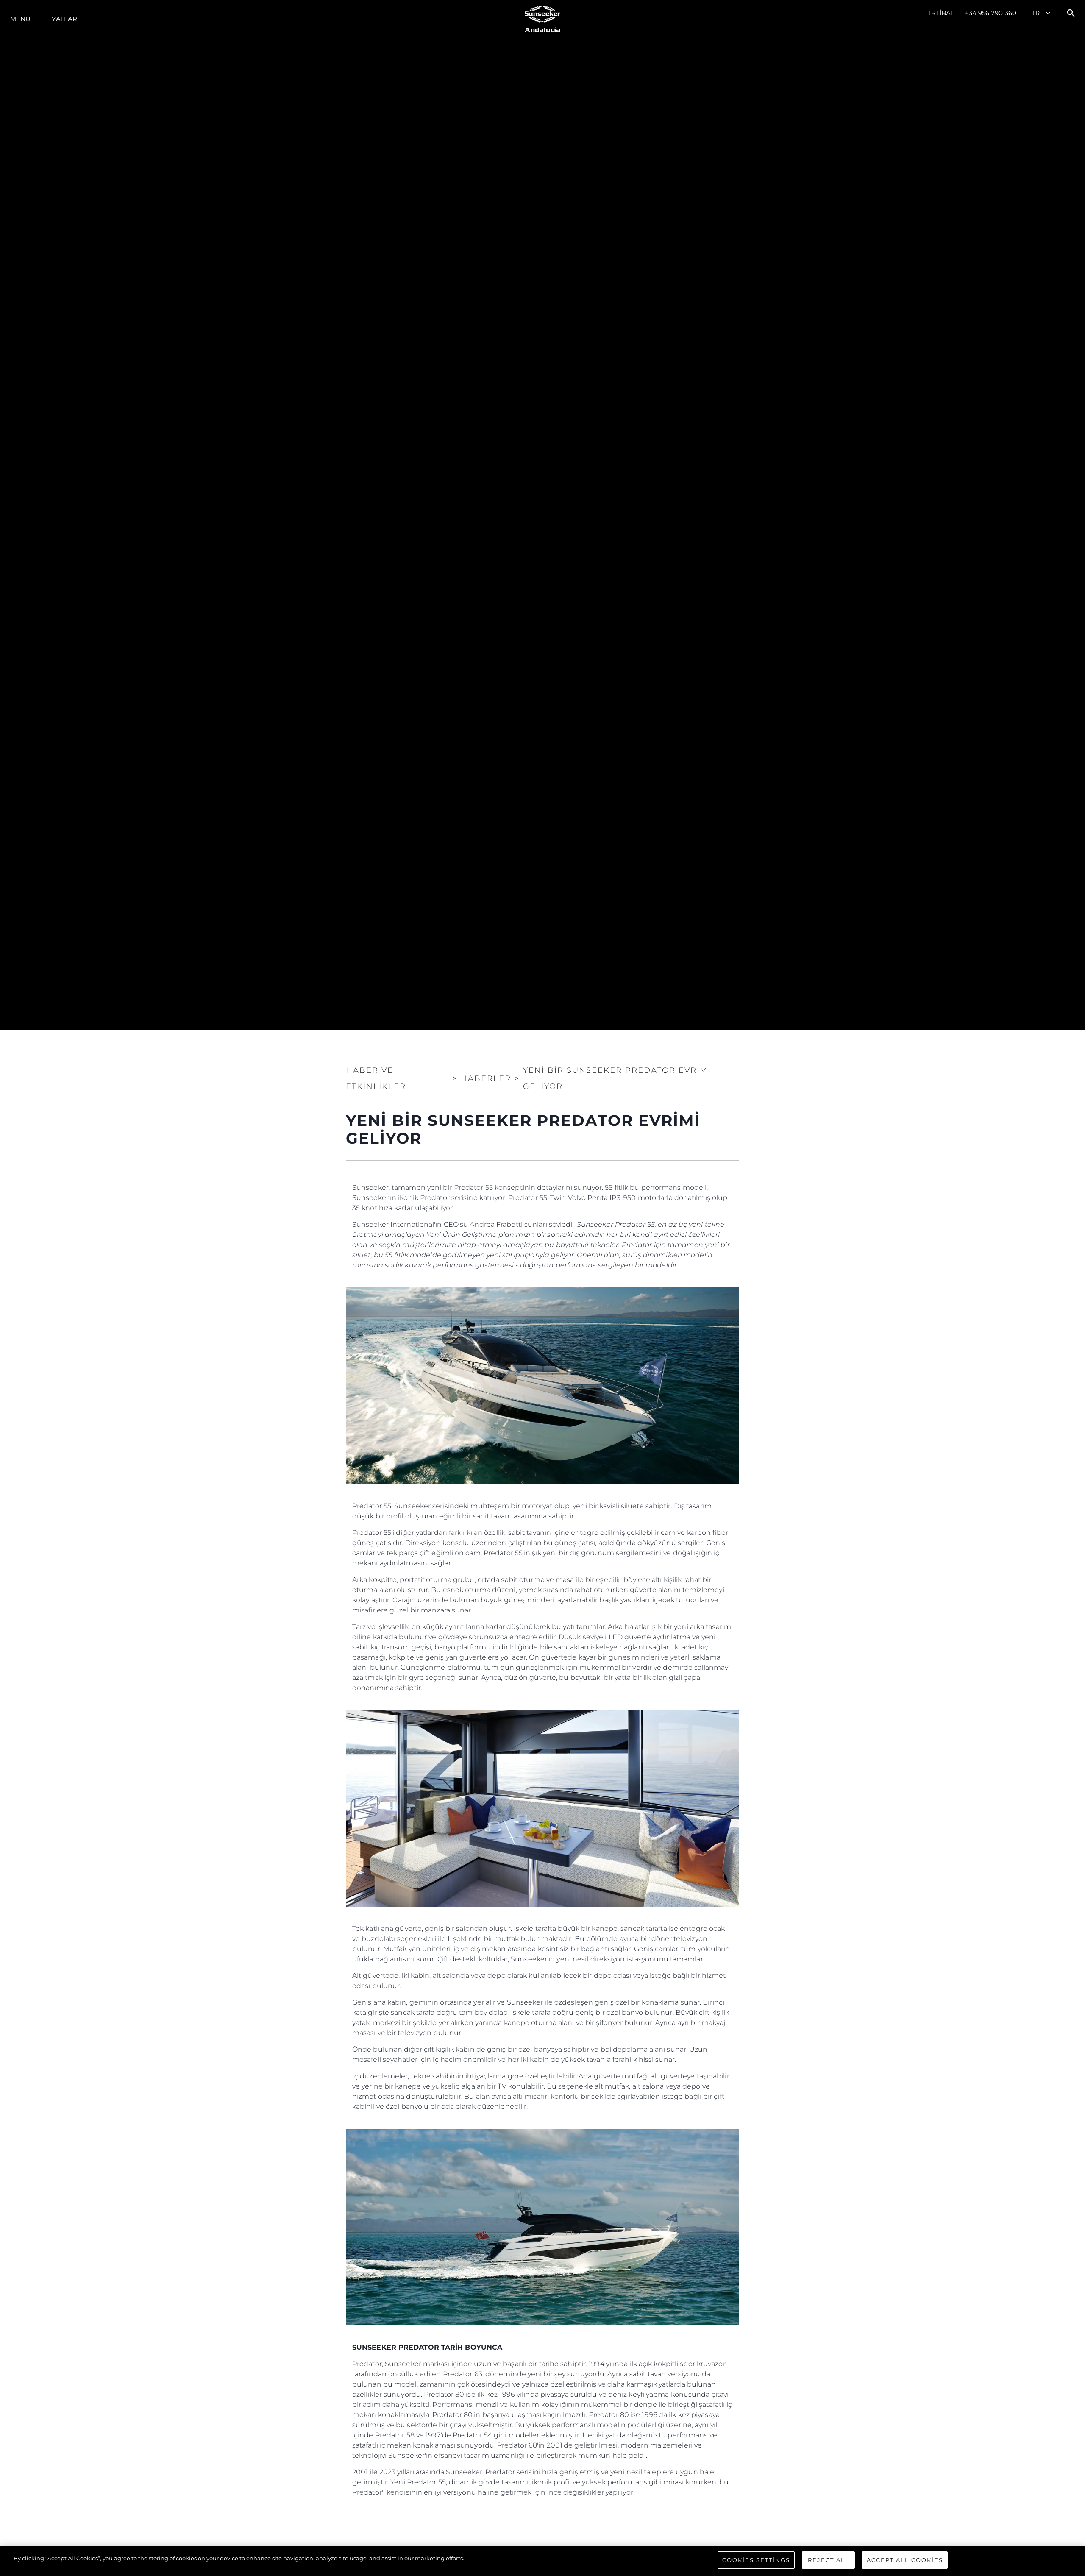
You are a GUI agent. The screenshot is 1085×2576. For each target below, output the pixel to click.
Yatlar (64, 19)
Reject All (829, 2560)
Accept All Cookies (905, 2560)
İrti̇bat (942, 13)
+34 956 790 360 (991, 13)
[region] (542, 2561)
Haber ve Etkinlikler (376, 1078)
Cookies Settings (756, 2560)
